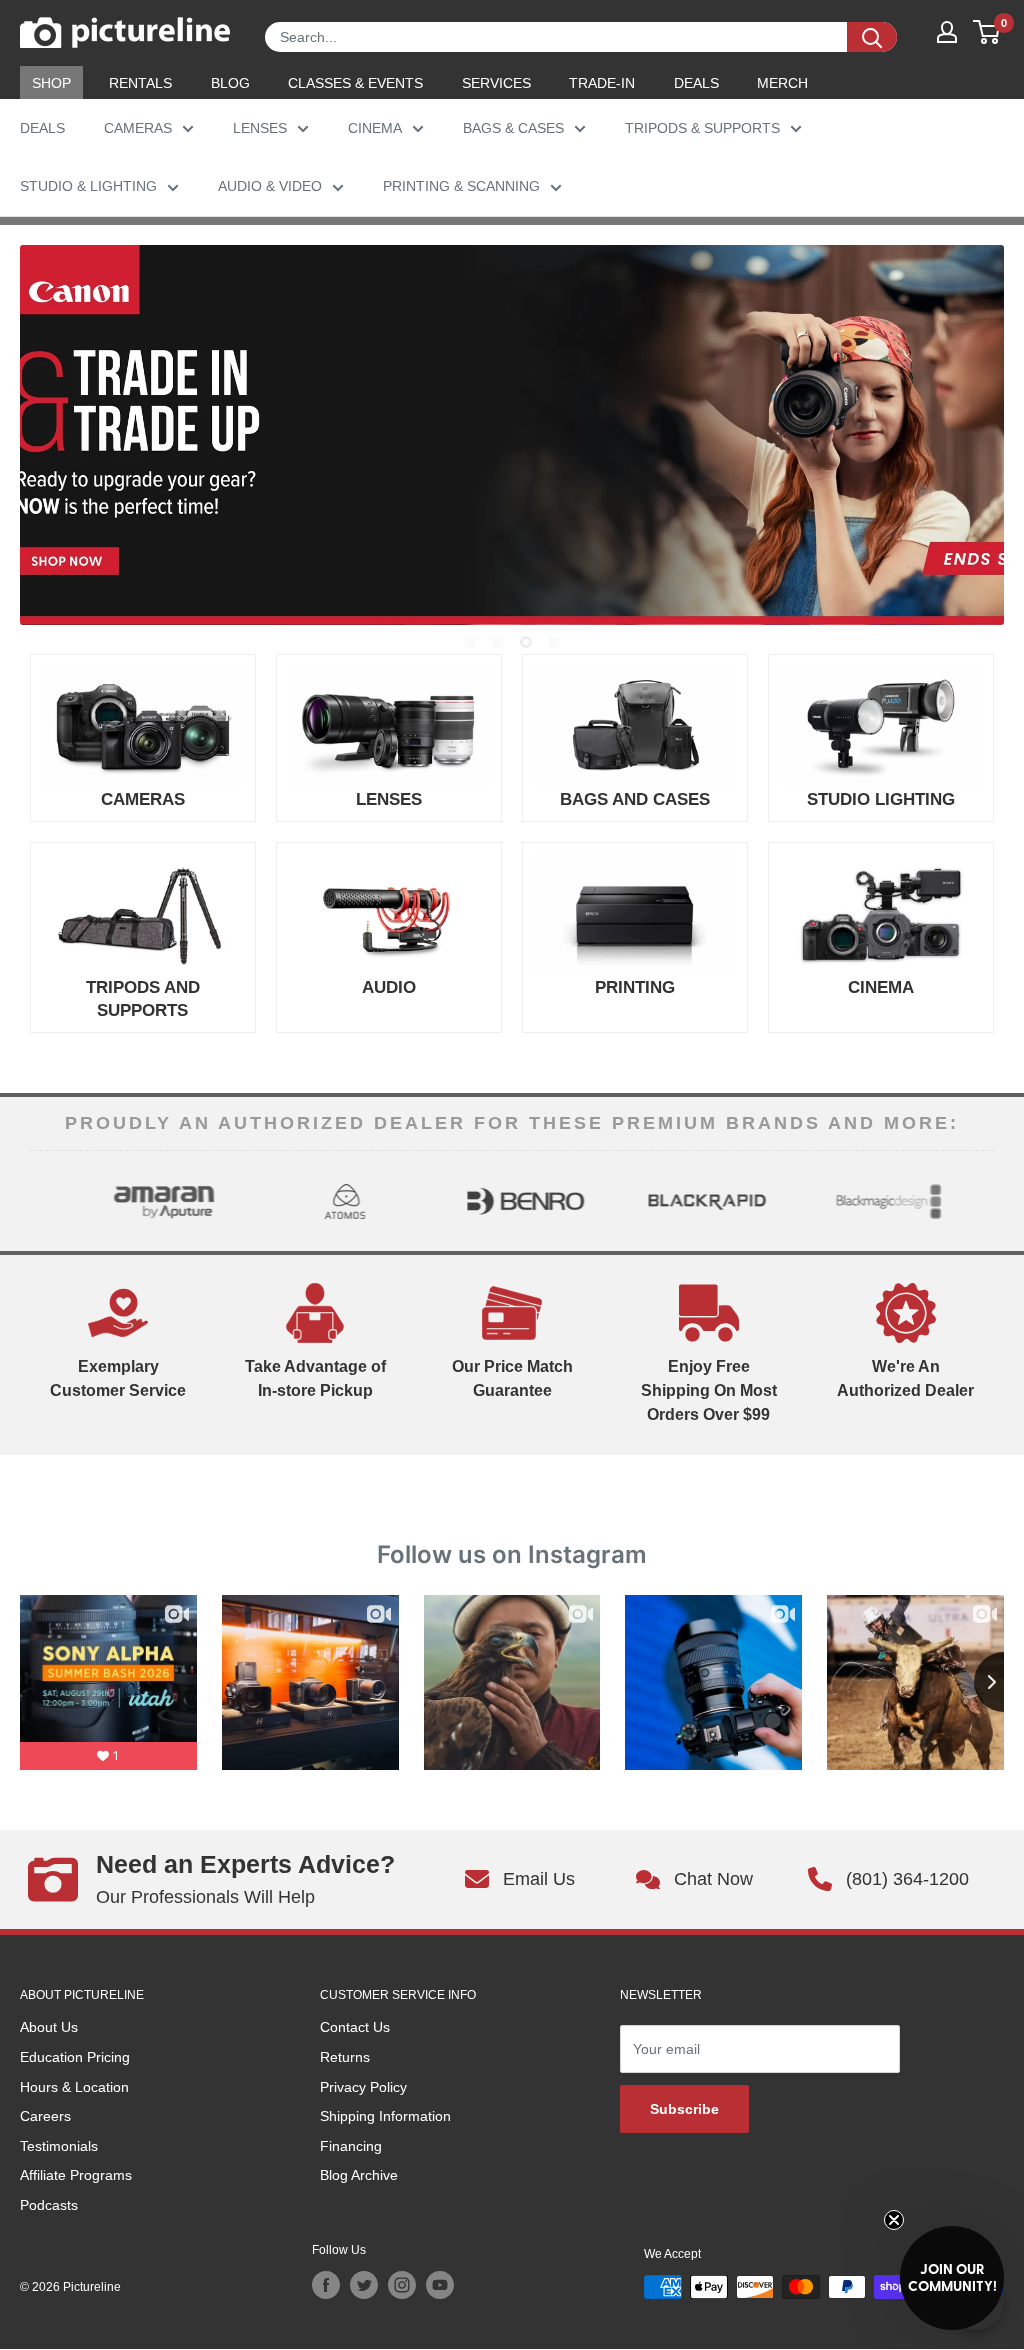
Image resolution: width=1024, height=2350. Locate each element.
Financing (351, 2146)
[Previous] (47, 1201)
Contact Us (355, 2027)
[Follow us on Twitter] (364, 2285)
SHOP (51, 83)
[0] (987, 32)
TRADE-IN (602, 83)
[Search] (872, 37)
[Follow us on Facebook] (326, 2285)
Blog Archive (359, 2175)
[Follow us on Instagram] (402, 2285)
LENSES (260, 128)
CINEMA (375, 128)
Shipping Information (385, 2116)
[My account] (947, 32)
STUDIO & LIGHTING (88, 186)
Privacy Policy (363, 2087)
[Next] (977, 1201)
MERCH (782, 83)
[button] (952, 2278)
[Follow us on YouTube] (440, 2285)
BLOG (230, 83)
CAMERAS (138, 128)
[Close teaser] (894, 2220)
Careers (45, 2116)
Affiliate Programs (76, 2175)
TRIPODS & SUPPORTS (702, 128)
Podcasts (49, 2205)
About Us (49, 2027)
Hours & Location (74, 2087)
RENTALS (140, 83)
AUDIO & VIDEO (270, 186)
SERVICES (496, 83)
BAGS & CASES (513, 128)
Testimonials (59, 2146)
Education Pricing (75, 2057)
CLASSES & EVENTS (355, 83)
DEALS (696, 83)
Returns (345, 2057)
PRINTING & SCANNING (461, 186)
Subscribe (684, 2109)
